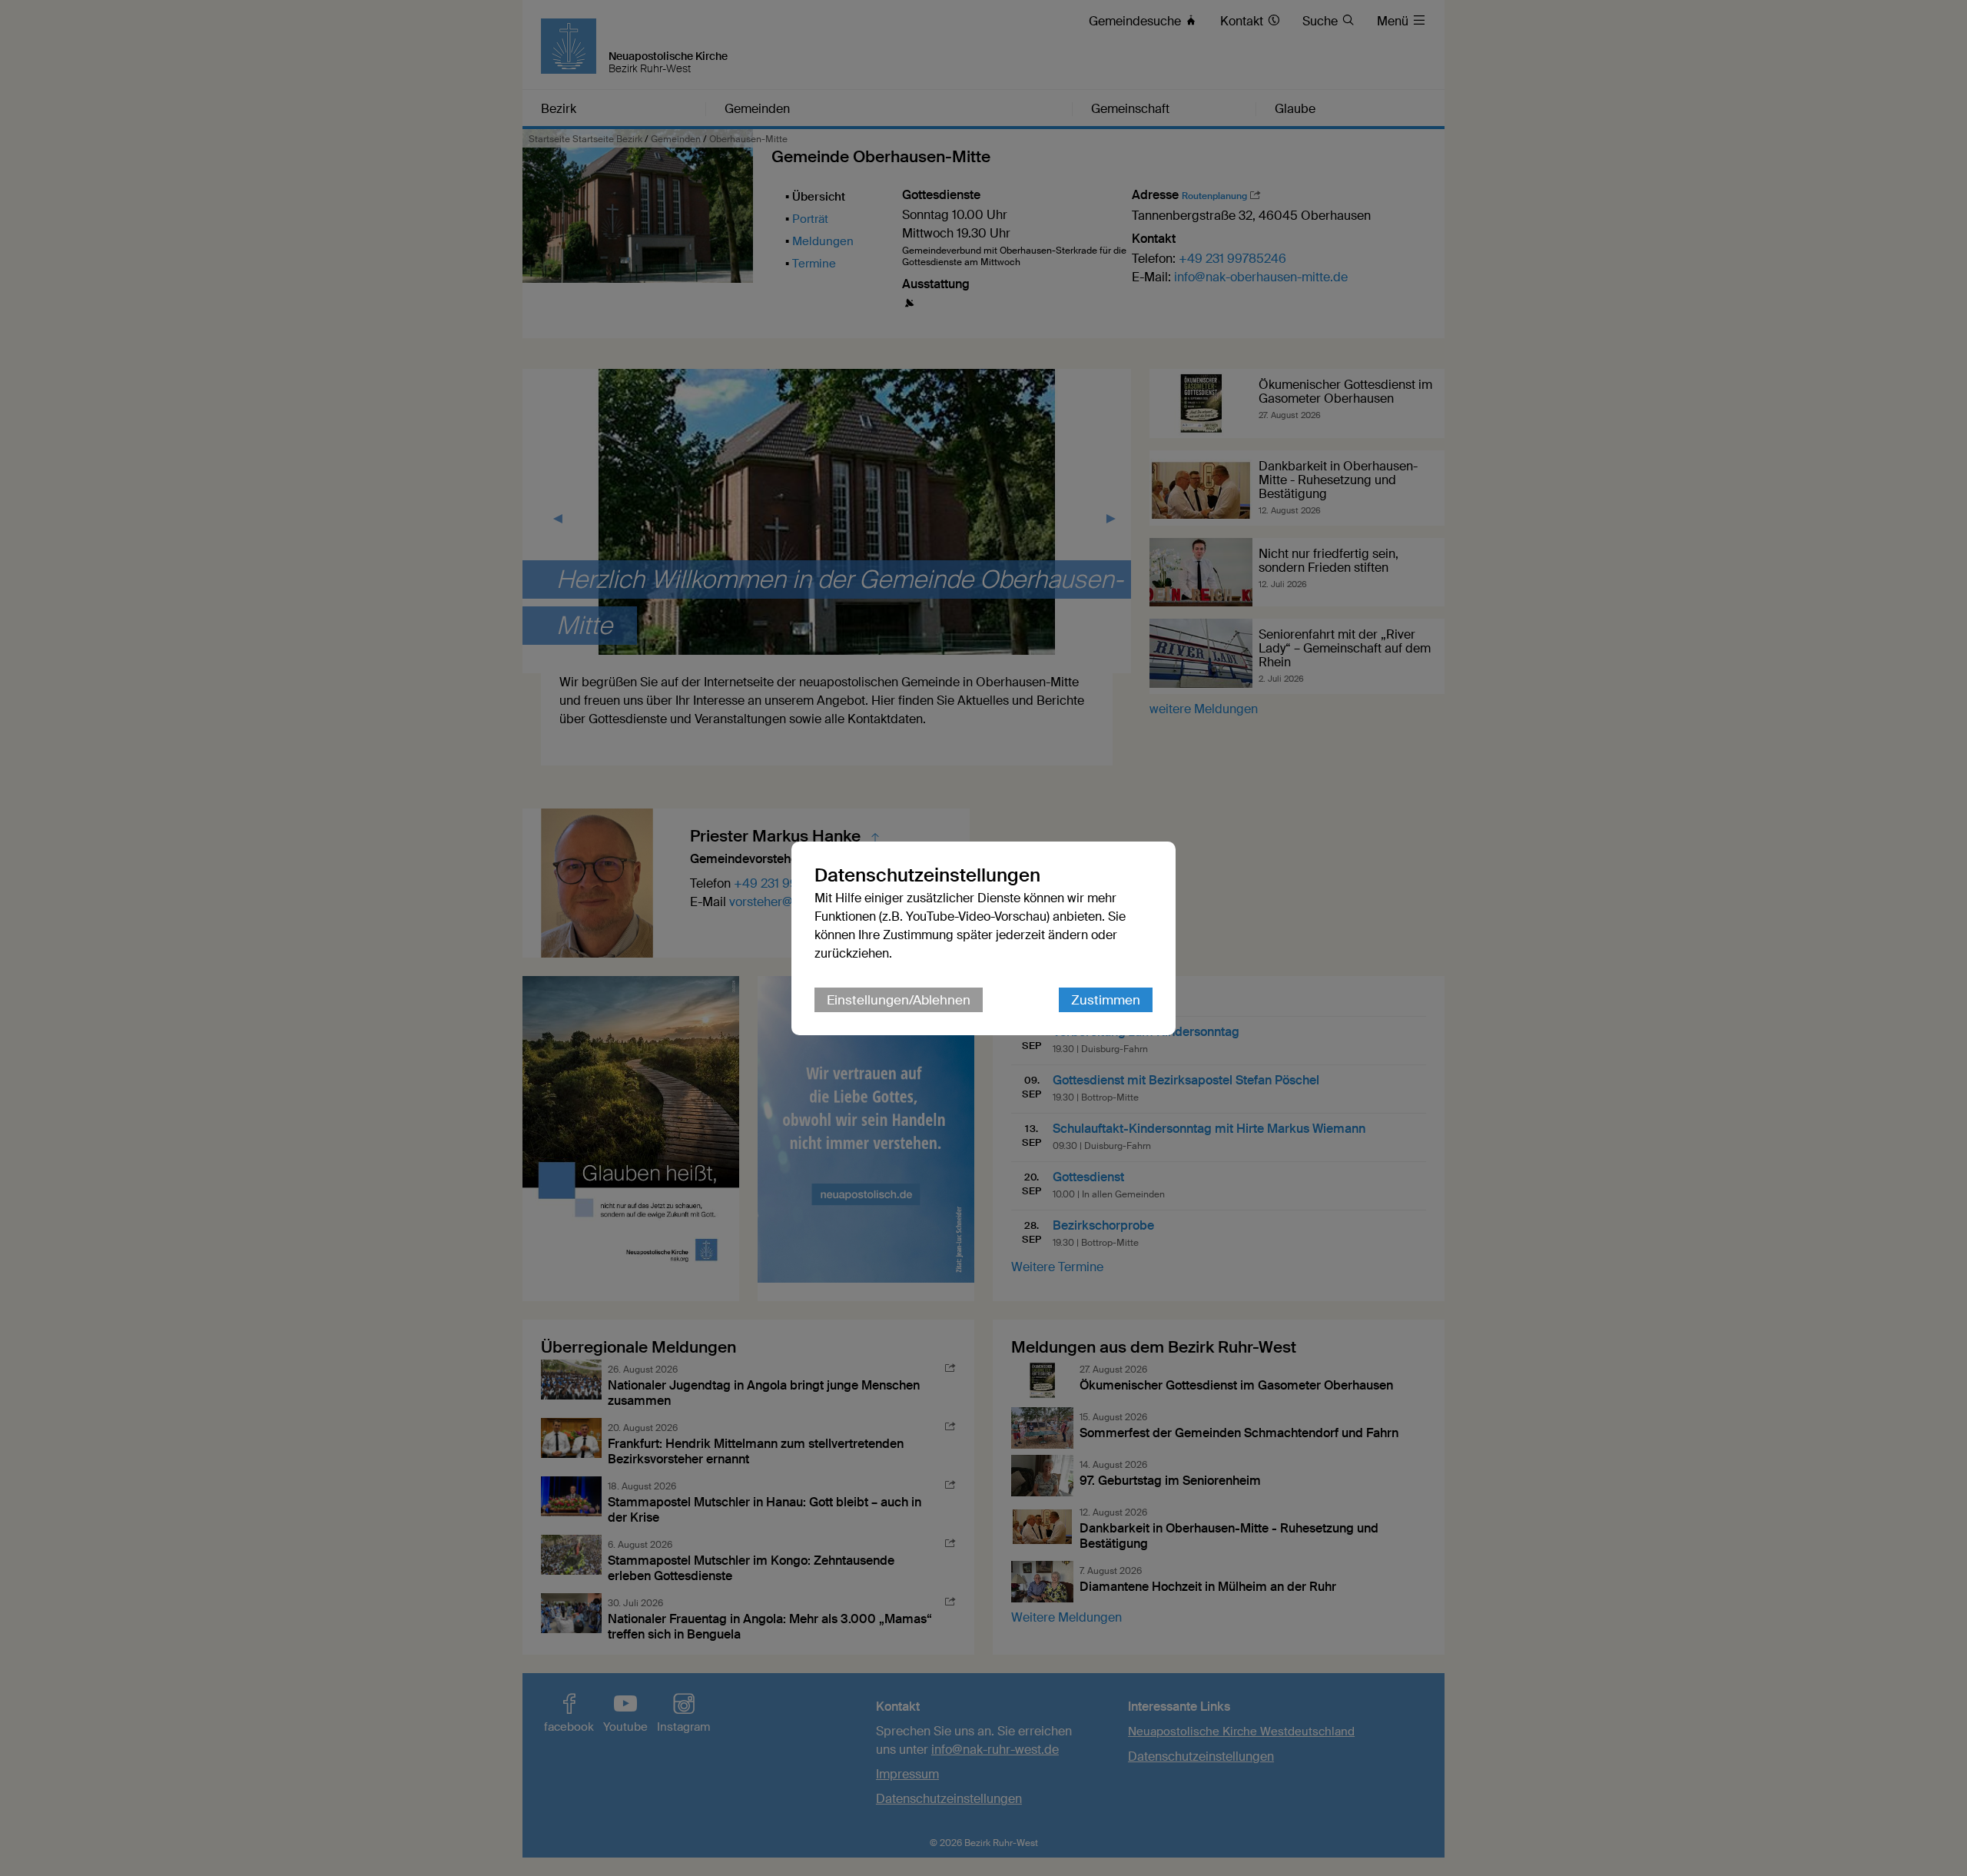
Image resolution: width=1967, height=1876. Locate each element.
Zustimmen (1106, 1000)
